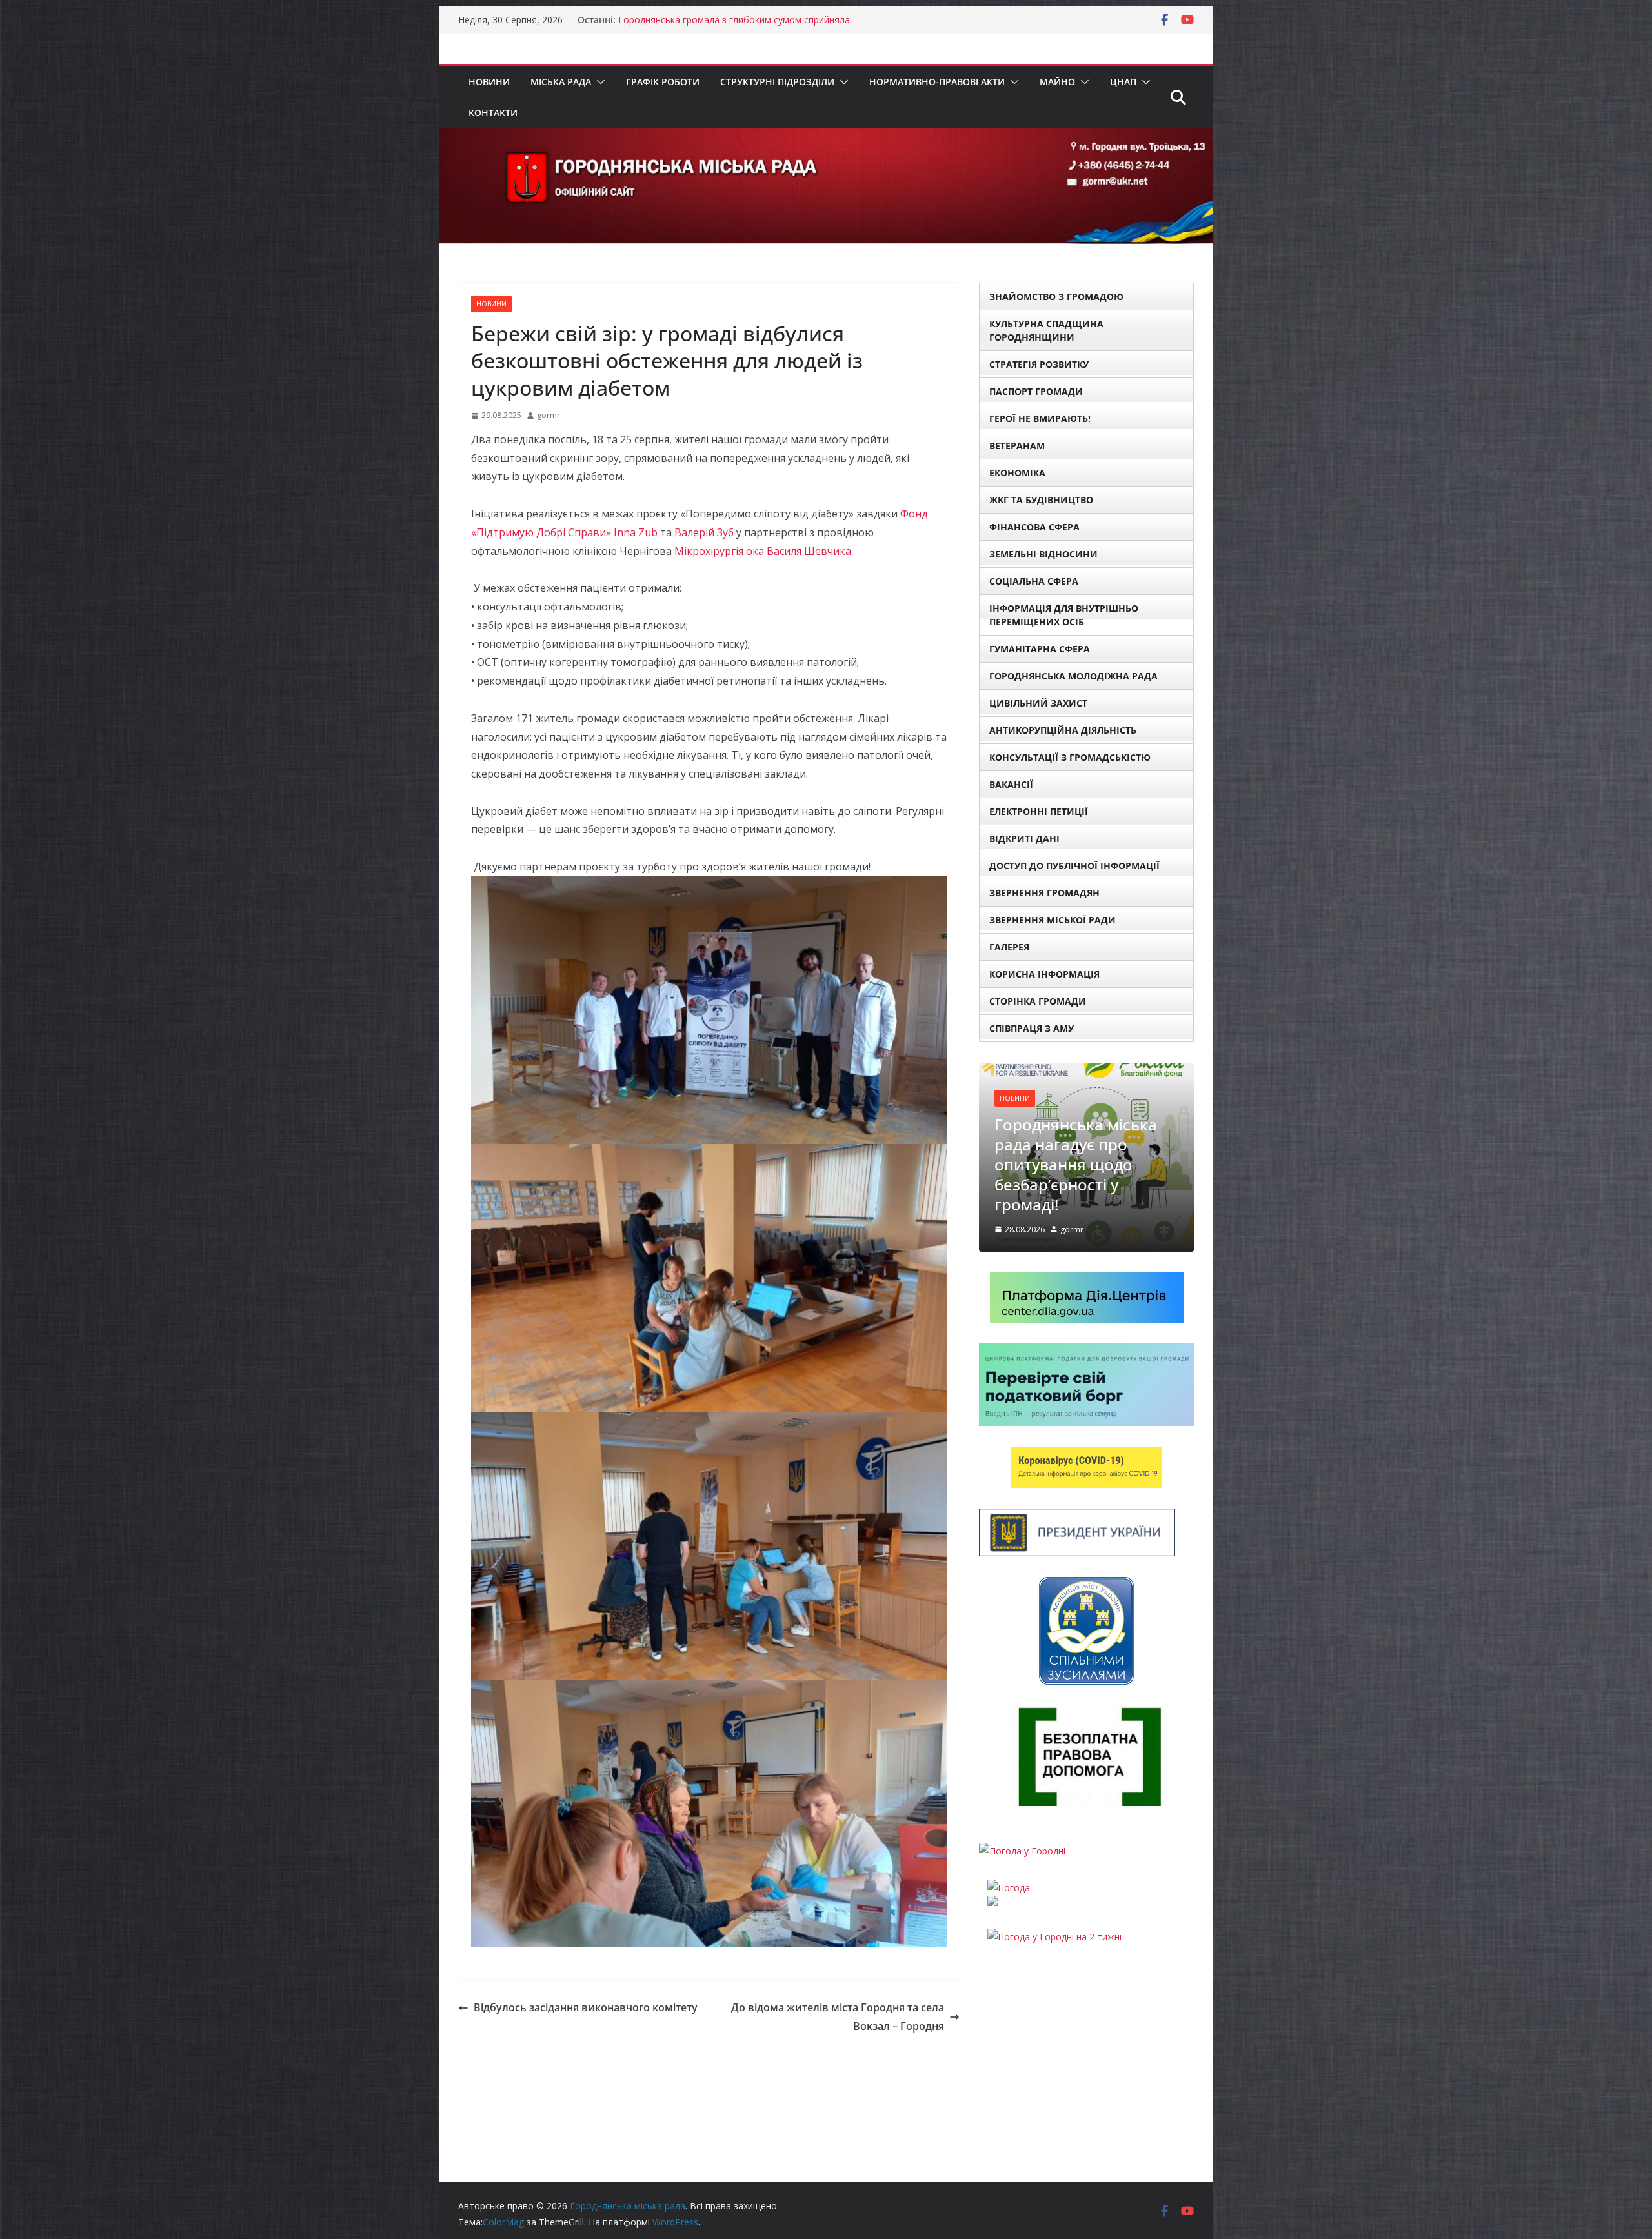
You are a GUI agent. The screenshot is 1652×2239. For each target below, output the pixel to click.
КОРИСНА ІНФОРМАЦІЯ (1044, 974)
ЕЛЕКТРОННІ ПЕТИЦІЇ (1039, 811)
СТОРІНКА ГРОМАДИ (1038, 1001)
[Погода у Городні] (1022, 1783)
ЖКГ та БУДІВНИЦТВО (1041, 500)
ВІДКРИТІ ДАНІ (1024, 838)
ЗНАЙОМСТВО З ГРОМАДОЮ (1056, 296)
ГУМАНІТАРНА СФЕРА (1040, 649)
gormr (549, 415)
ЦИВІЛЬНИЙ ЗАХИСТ (1038, 703)
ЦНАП (1123, 82)
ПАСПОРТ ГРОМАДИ (1036, 391)
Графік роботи (663, 82)
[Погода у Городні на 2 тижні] (1054, 1869)
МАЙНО (1057, 82)
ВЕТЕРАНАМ (1017, 446)
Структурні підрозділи (777, 82)
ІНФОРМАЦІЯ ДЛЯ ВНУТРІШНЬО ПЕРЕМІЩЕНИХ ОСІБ (1064, 615)
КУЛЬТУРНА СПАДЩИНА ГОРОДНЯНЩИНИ (1046, 330)
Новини (489, 82)
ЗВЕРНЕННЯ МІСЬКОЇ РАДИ (1053, 920)
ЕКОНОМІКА (1017, 473)
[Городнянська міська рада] (826, 137)
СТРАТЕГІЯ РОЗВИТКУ (1039, 364)
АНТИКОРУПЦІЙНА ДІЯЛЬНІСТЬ (1063, 730)
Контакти (493, 113)
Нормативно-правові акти (937, 82)
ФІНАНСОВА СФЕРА (1034, 527)
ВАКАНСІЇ (1011, 784)
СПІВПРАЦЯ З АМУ (1032, 1028)
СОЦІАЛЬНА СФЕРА (1034, 581)
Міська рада (561, 82)
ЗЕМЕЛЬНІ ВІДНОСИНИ (1043, 554)
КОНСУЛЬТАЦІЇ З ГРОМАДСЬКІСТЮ (1070, 757)
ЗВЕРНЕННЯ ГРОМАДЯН (1044, 893)
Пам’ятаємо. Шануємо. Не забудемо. (1081, 1127)
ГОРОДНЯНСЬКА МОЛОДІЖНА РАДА (1073, 676)
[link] (636, 532)
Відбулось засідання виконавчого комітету (586, 2007)
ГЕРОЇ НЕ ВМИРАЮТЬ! (1040, 418)
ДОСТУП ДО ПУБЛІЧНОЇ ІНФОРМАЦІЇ (1074, 866)
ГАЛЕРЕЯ (1009, 947)
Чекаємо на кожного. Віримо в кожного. (707, 20)
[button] (598, 82)
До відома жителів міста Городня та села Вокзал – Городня (838, 2017)
